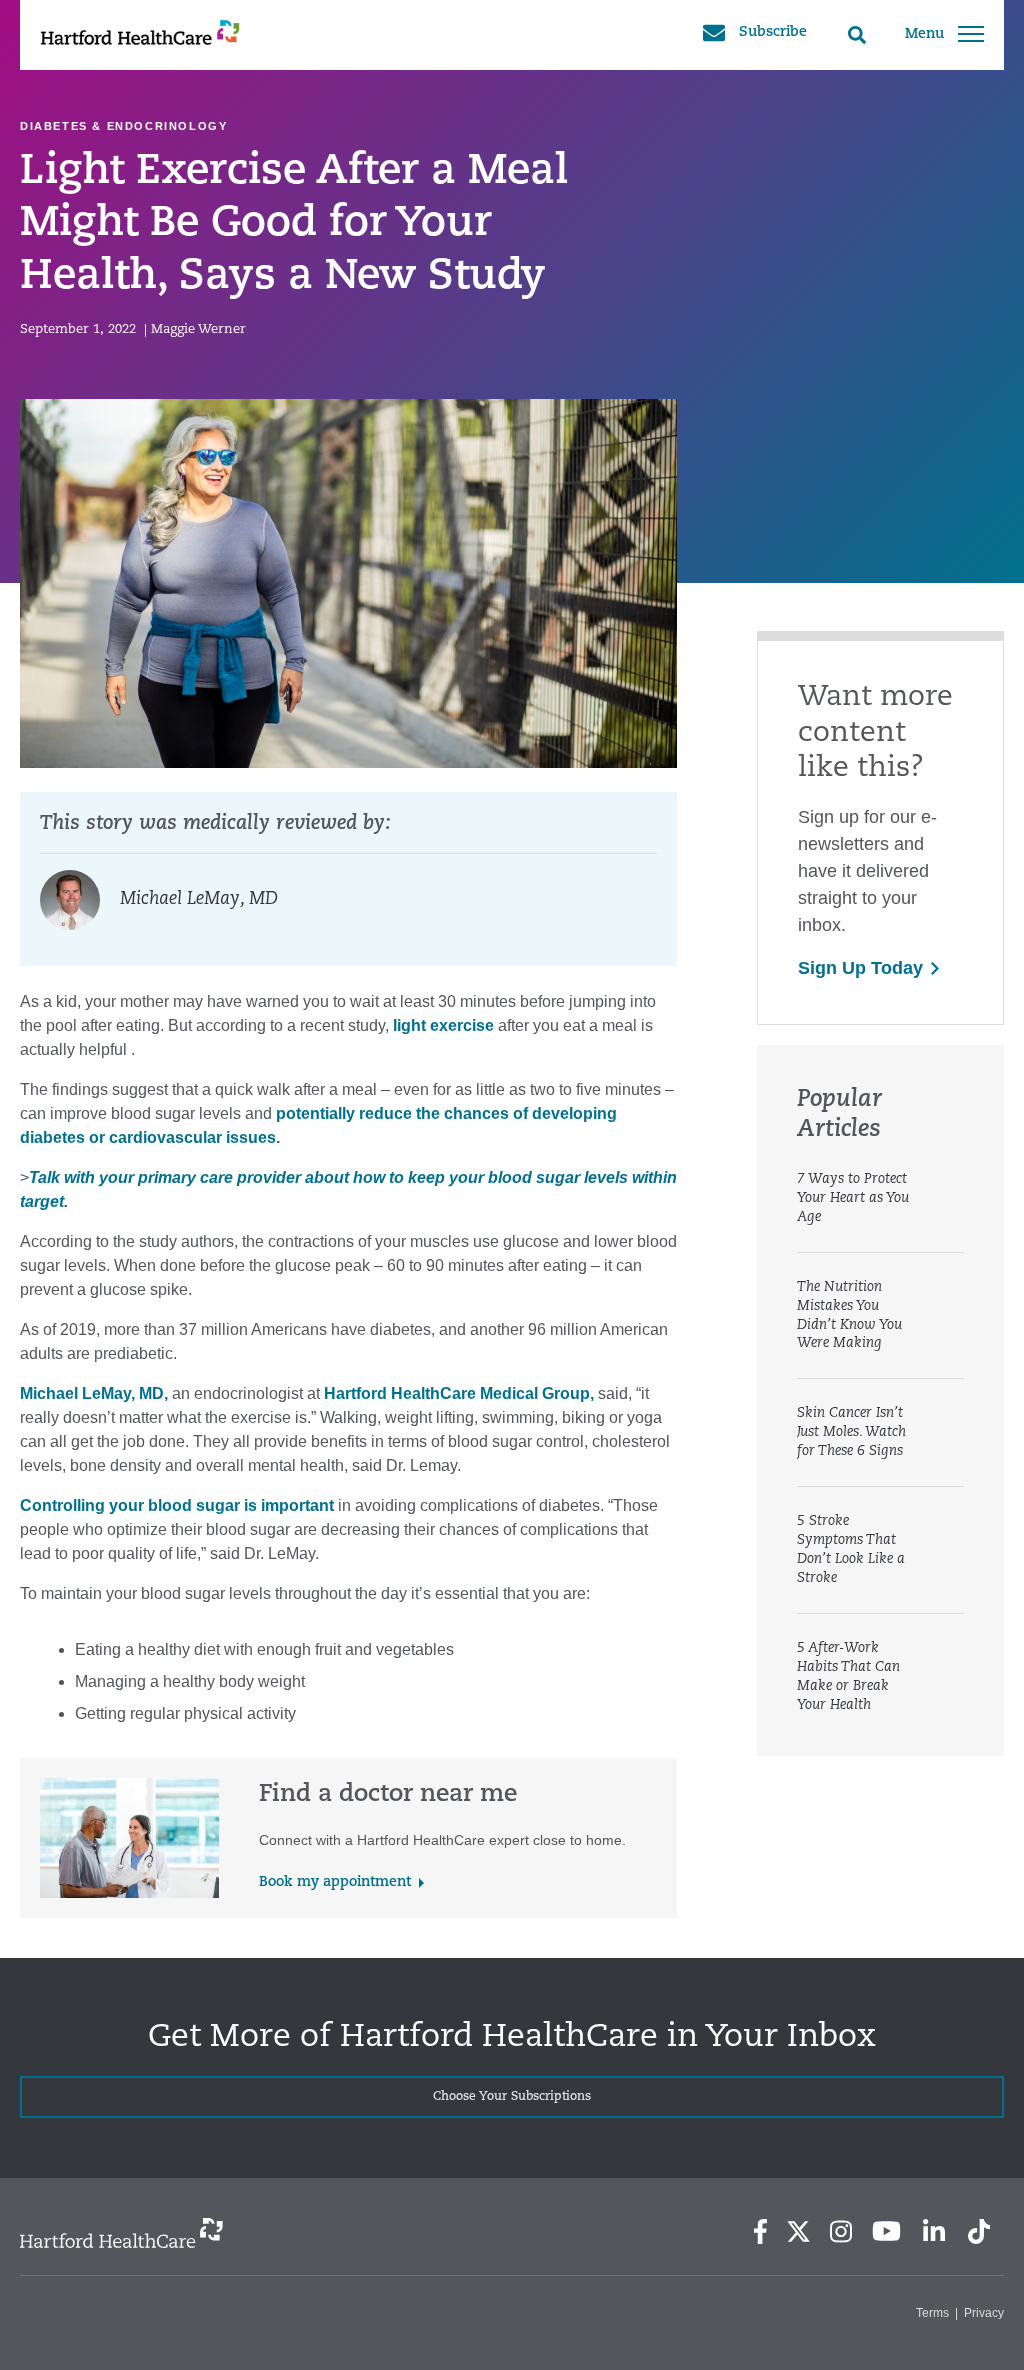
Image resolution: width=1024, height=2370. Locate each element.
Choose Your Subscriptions (512, 2097)
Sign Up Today (860, 968)
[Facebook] (760, 2231)
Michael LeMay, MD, (94, 1393)
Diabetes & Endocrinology (123, 126)
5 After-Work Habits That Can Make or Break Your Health (848, 1677)
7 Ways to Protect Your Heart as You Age (853, 1198)
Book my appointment (335, 1882)
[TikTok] (979, 2231)
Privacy (984, 2313)
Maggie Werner (198, 329)
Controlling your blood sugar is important (177, 1505)
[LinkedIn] (933, 2231)
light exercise (445, 1025)
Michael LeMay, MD (199, 900)
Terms (932, 2313)
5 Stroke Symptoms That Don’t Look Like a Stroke (851, 1550)
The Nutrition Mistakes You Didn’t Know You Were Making (849, 1316)
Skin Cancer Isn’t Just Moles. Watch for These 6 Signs (851, 1432)
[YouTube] (887, 2231)
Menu (924, 34)
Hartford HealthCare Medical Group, (459, 1393)
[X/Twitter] (798, 2231)
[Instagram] (841, 2231)
